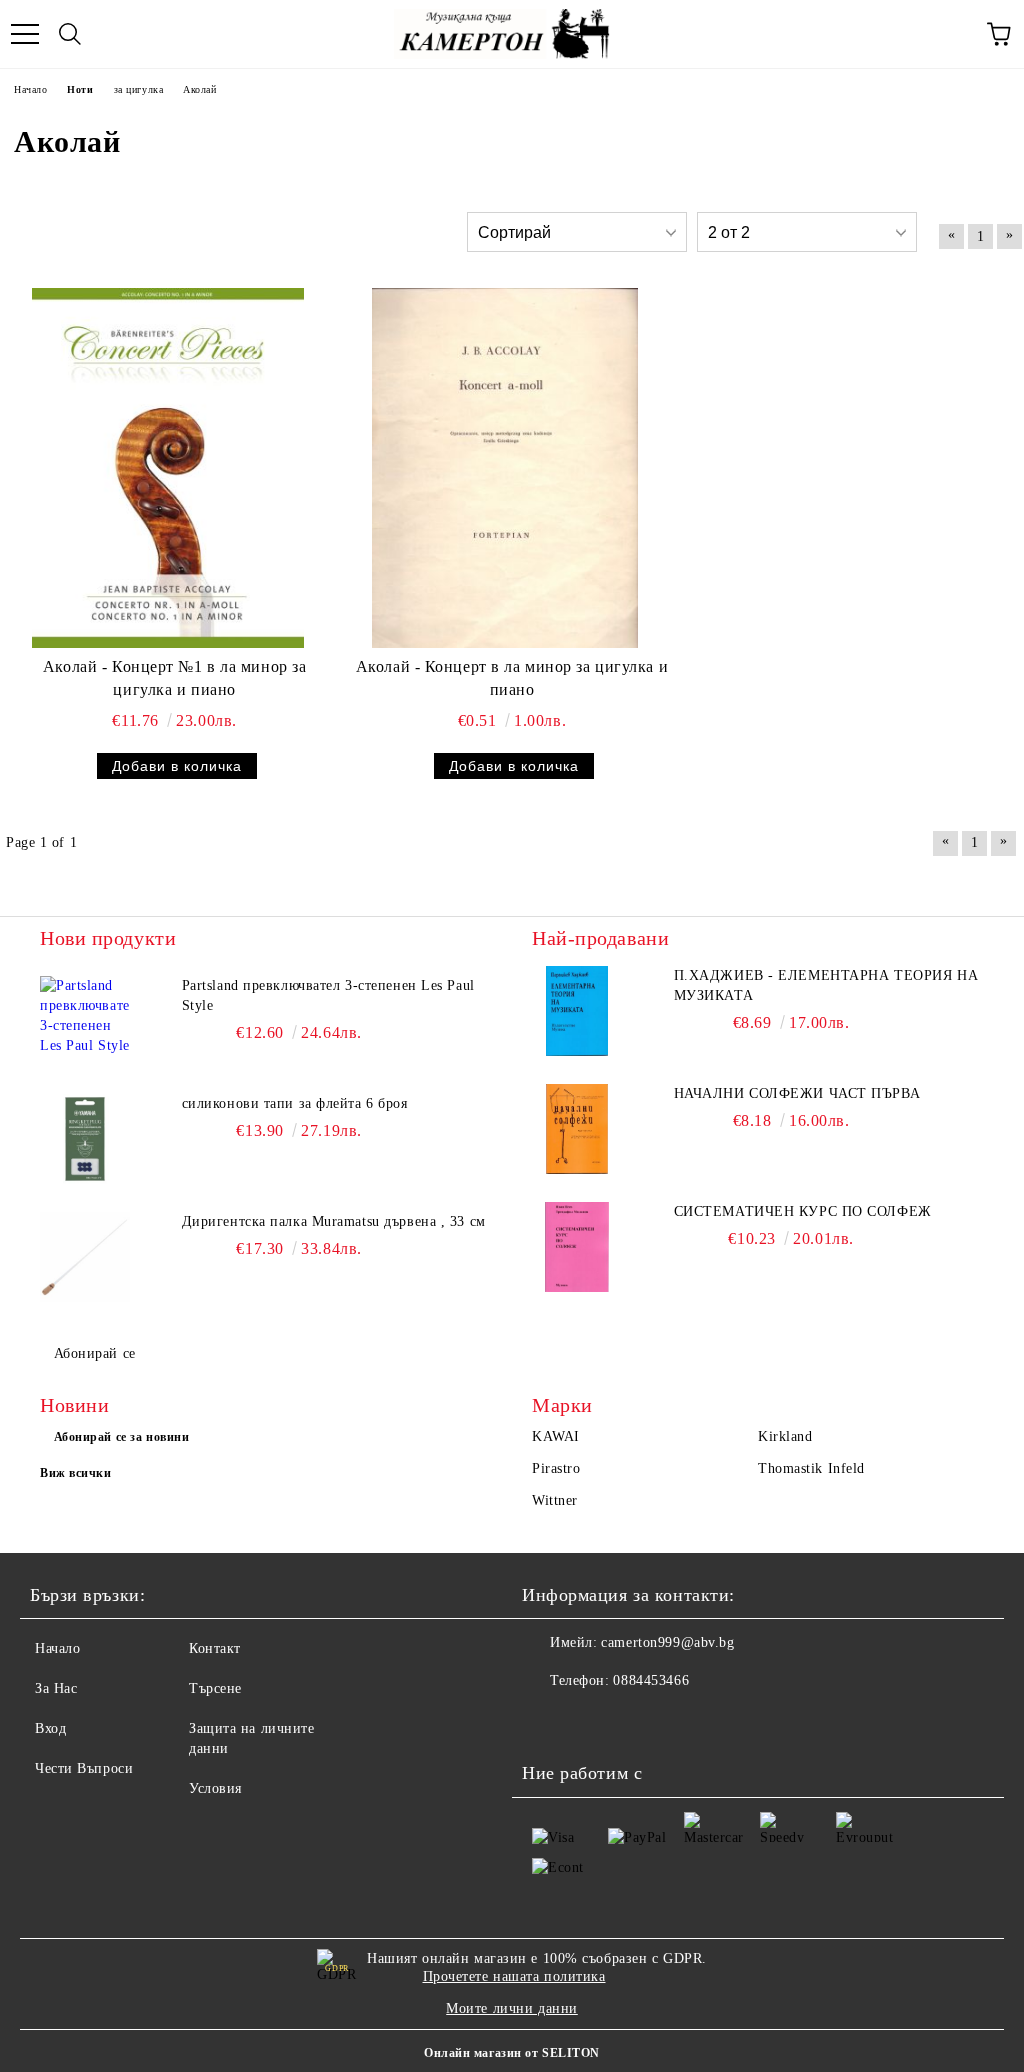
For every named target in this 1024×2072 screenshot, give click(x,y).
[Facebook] (548, 1721)
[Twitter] (592, 1721)
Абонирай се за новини (122, 1437)
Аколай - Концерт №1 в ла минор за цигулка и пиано (174, 678)
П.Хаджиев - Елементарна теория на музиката (826, 985)
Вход (50, 1728)
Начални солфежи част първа (797, 1093)
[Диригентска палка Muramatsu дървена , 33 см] (85, 1257)
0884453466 (651, 1680)
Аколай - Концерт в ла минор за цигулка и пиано (512, 678)
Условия (215, 1788)
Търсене (215, 1688)
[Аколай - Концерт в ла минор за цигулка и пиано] (505, 468)
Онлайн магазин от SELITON (512, 2053)
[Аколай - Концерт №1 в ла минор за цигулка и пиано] (168, 468)
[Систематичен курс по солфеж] (577, 1247)
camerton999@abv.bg (667, 1642)
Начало (57, 1648)
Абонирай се (95, 1353)
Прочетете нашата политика (514, 1976)
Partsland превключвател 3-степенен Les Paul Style (328, 995)
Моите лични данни (512, 2008)
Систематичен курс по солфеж (803, 1211)
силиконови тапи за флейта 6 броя (295, 1103)
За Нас (56, 1688)
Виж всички (76, 1473)
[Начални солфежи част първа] (577, 1129)
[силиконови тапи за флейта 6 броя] (85, 1139)
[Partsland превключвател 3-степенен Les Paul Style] (85, 1021)
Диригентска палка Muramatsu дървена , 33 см (334, 1221)
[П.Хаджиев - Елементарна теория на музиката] (577, 1011)
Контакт (215, 1648)
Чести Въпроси (84, 1768)
